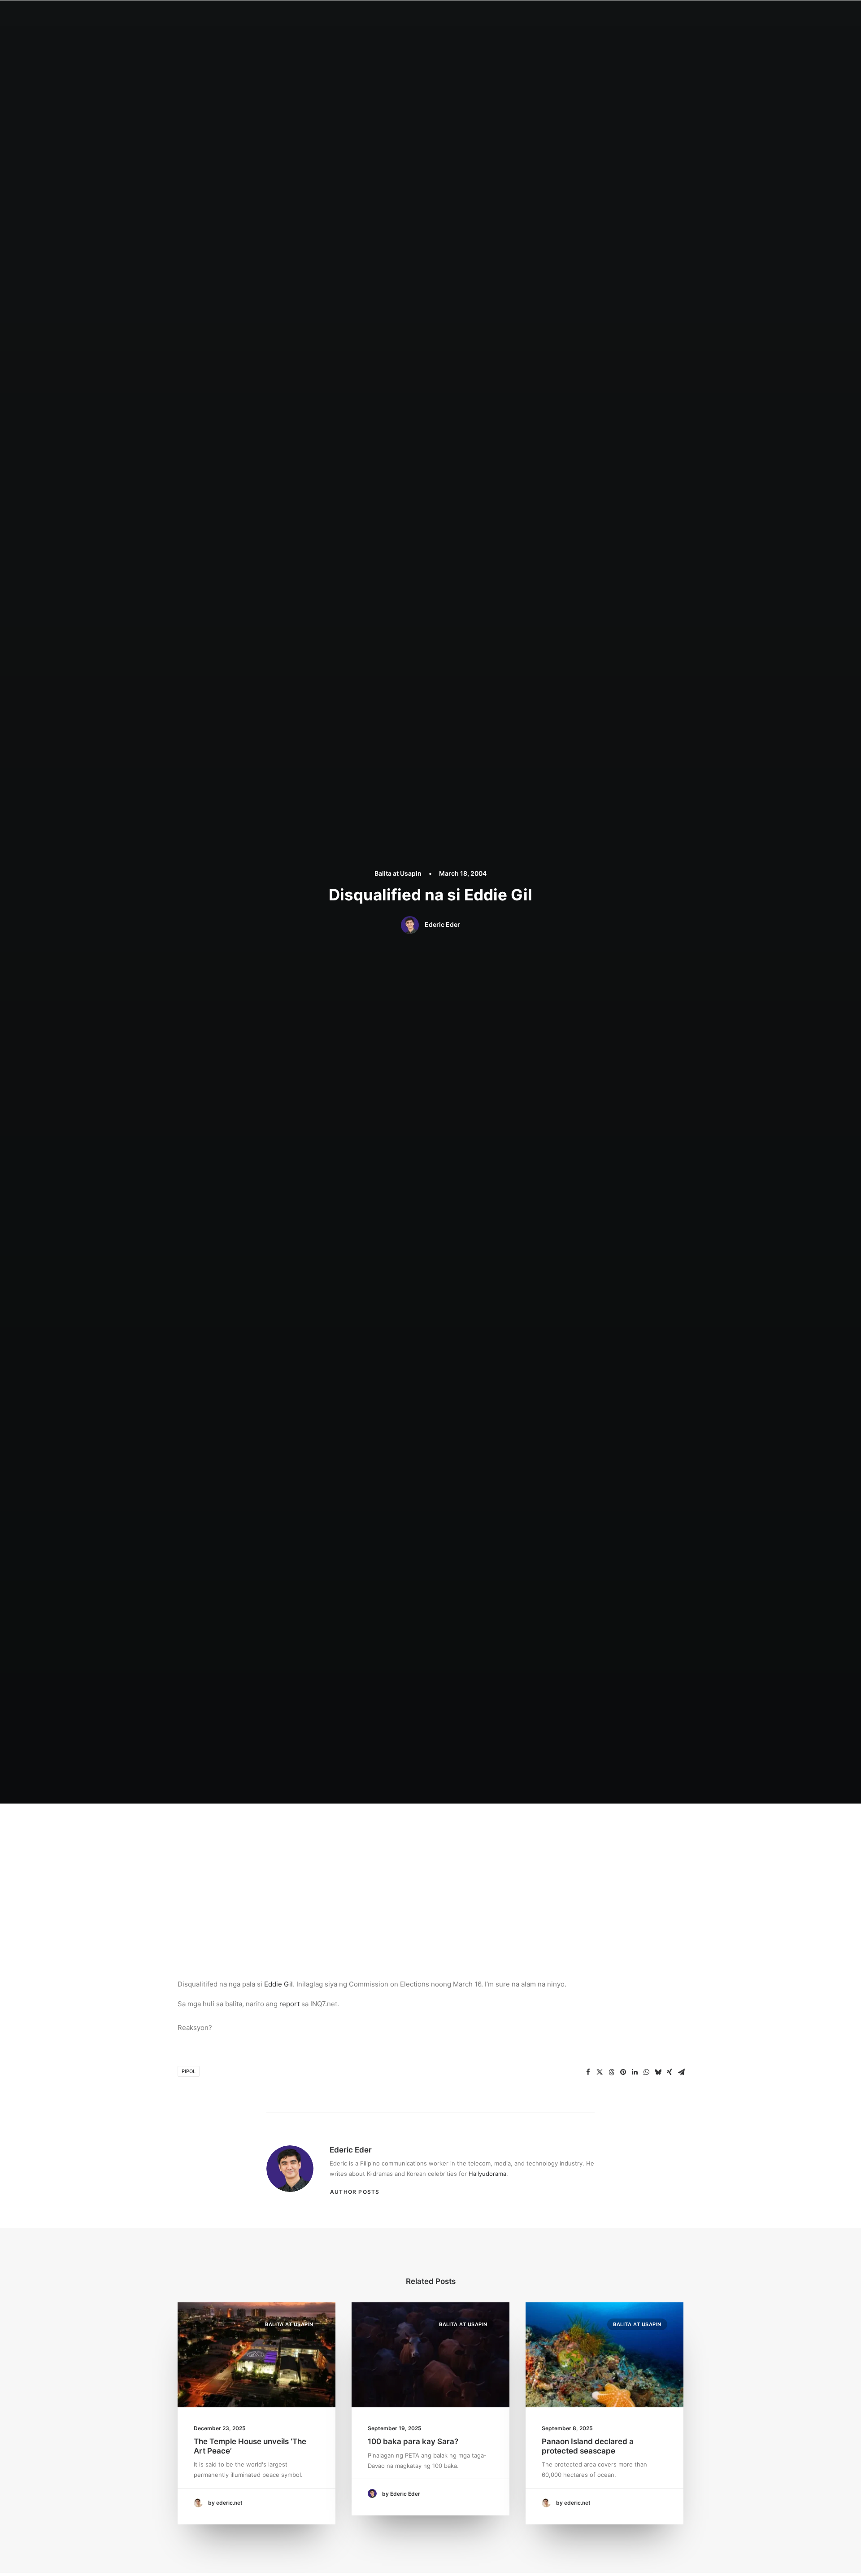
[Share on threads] (611, 2072)
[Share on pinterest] (623, 2072)
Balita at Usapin (398, 873)
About (420, 16)
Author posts (355, 2192)
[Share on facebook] (588, 2072)
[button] (624, 17)
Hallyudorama (487, 2174)
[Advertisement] (430, 1871)
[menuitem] (391, 17)
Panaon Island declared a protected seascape (588, 2446)
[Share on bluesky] (658, 2072)
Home (391, 16)
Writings (498, 16)
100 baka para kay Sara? (413, 2441)
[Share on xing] (670, 2072)
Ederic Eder (442, 924)
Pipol (189, 2071)
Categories (458, 16)
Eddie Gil (278, 1984)
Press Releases (545, 16)
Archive (591, 16)
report (289, 2004)
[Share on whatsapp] (646, 2072)
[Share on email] (681, 2072)
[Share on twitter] (600, 2072)
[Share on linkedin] (635, 2072)
